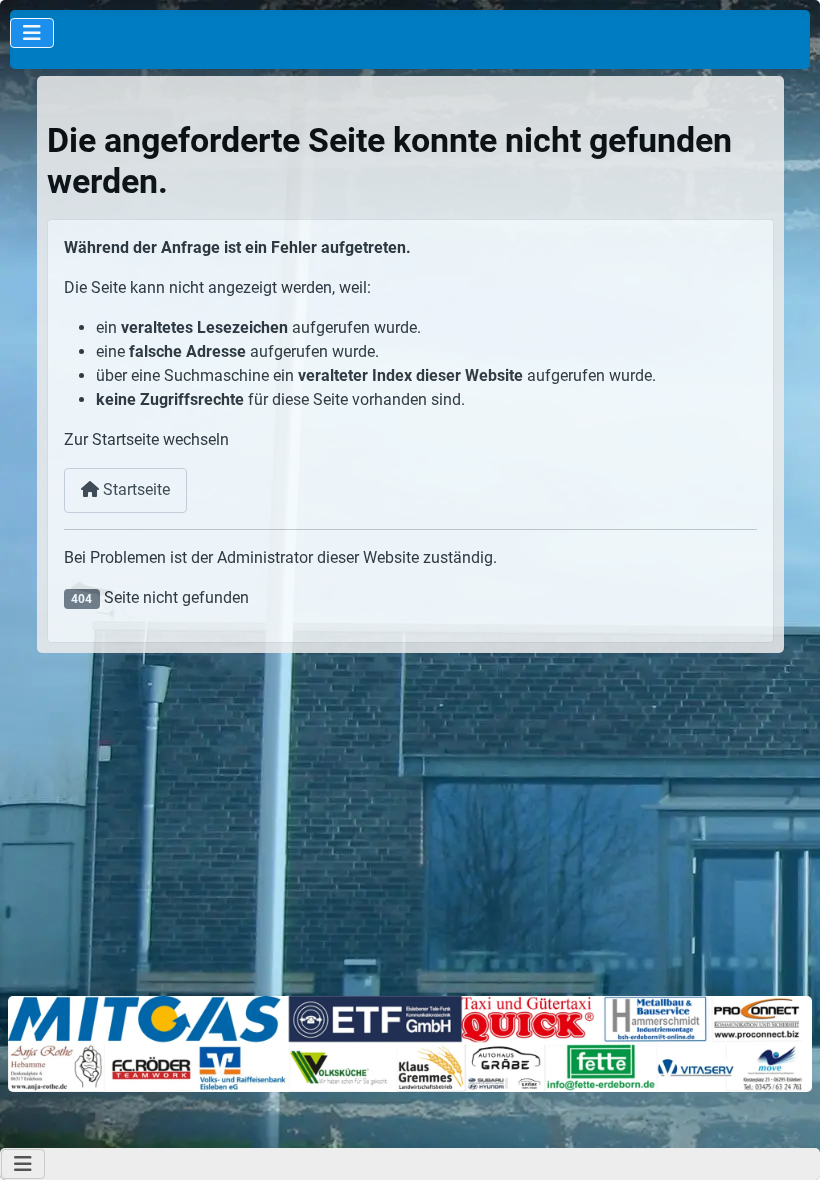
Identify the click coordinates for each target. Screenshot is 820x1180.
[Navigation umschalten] (32, 33)
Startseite (134, 489)
